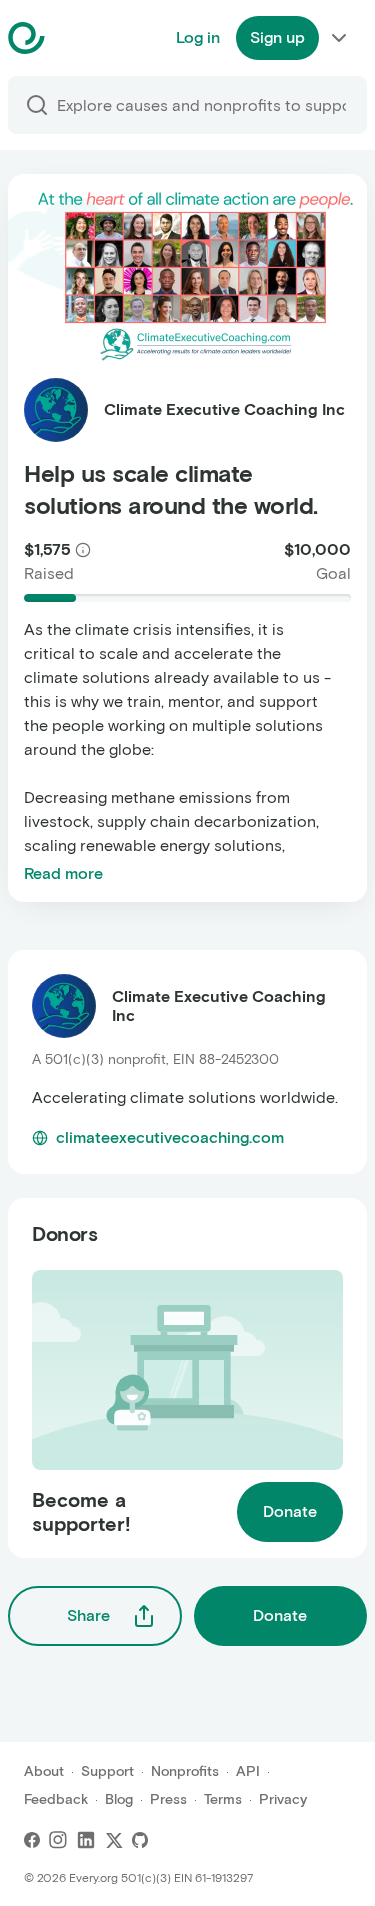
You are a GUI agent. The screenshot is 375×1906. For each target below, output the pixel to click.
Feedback (56, 1799)
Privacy (283, 1799)
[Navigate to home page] (76, 38)
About (44, 1771)
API (248, 1771)
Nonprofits (185, 1771)
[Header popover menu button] (339, 38)
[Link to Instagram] (58, 1840)
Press (168, 1799)
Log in (198, 37)
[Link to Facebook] (32, 1840)
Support (107, 1771)
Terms (223, 1799)
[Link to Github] (140, 1840)
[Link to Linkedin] (86, 1840)
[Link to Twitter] (114, 1840)
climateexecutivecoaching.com (170, 1137)
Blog (119, 1799)
